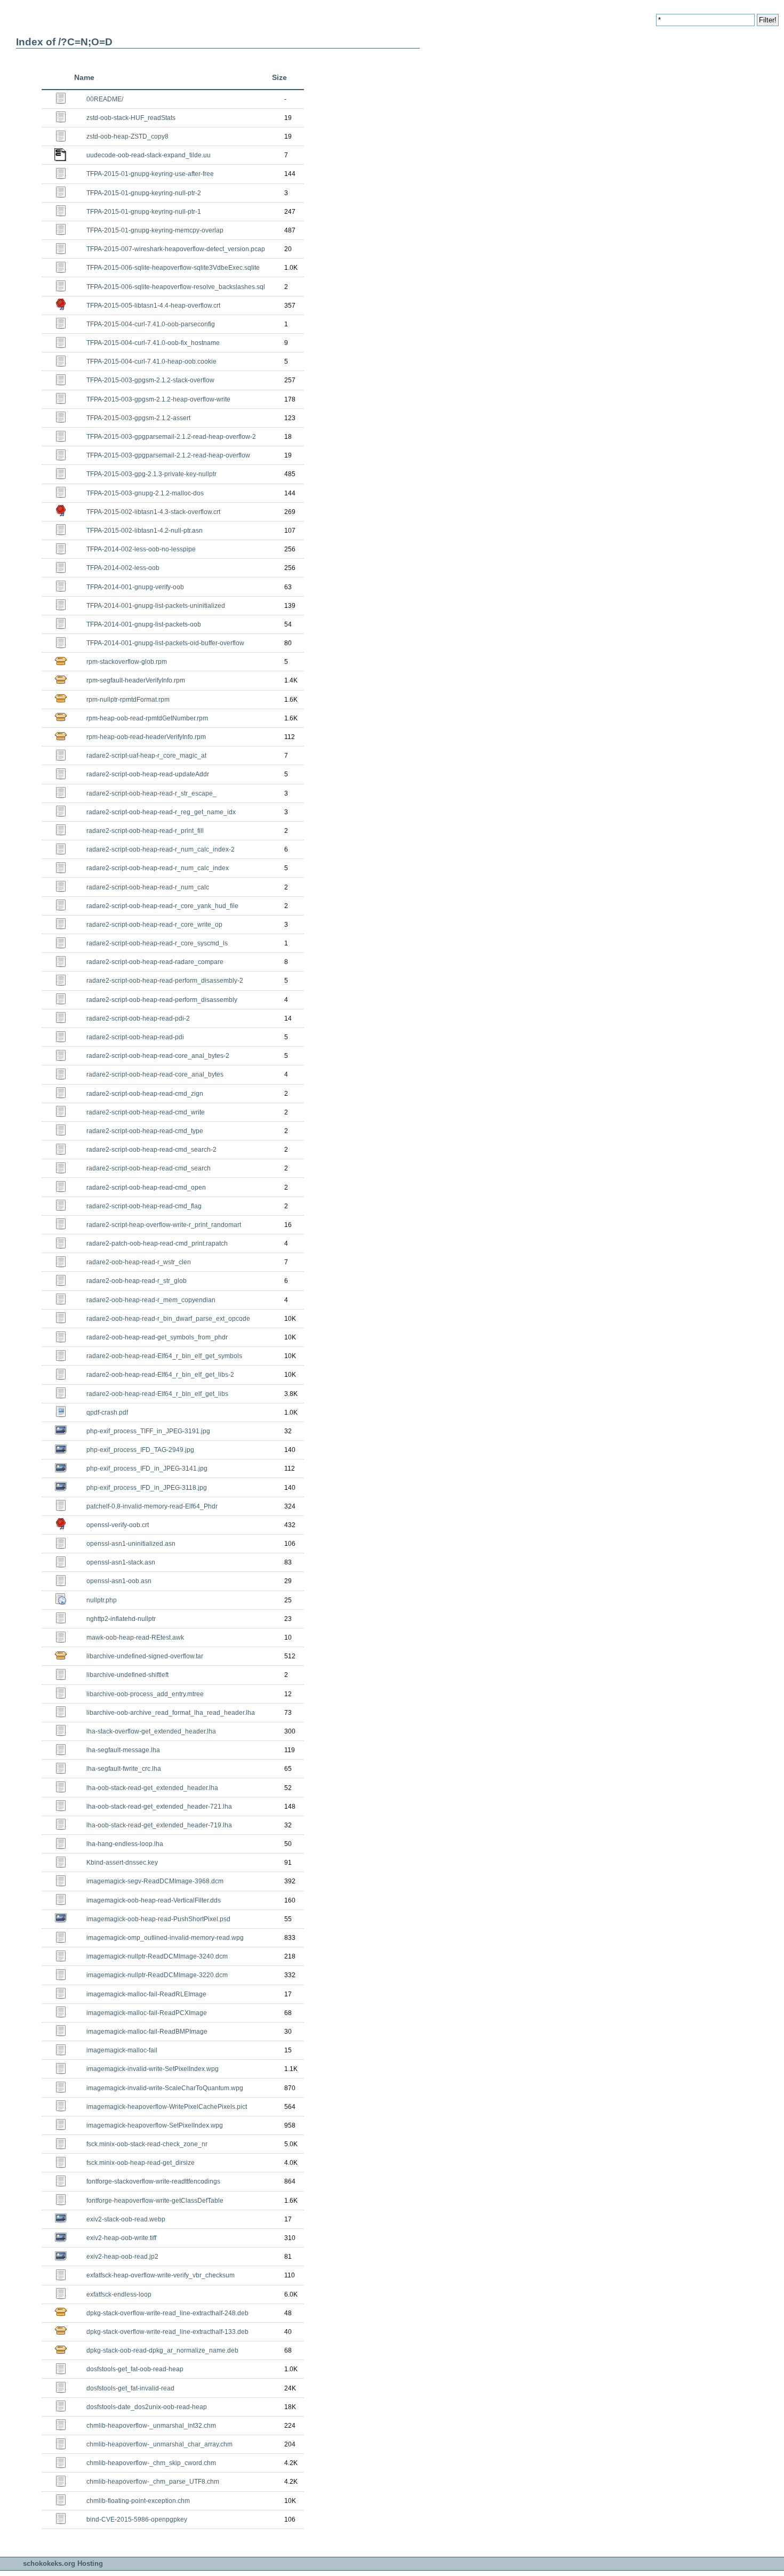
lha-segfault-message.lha (123, 1750)
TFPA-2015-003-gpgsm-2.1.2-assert (138, 418)
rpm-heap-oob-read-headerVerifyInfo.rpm (146, 737)
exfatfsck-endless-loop (119, 2294)
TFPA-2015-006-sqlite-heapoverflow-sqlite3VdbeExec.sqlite (173, 268)
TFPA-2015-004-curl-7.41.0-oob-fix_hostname (153, 343)
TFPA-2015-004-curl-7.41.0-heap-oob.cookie (151, 362)
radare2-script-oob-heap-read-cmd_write (146, 1112)
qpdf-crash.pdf (107, 1413)
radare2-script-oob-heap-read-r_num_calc (148, 887)
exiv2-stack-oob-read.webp (126, 2219)
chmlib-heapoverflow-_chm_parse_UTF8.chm (153, 2482)
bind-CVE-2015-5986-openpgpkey (137, 2519)
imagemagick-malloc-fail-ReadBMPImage (147, 2032)
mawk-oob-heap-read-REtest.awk (135, 1638)
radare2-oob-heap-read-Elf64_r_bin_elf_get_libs (157, 1394)
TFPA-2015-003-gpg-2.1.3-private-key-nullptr (151, 474)
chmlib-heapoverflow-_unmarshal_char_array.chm (159, 2444)
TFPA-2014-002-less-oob (123, 568)
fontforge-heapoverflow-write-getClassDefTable (155, 2201)
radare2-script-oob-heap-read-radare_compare (155, 962)
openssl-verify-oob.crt (118, 1525)
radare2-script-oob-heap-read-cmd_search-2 (151, 1150)
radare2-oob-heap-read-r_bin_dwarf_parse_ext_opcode (168, 1319)
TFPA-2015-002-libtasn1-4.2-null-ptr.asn (145, 531)
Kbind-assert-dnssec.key (122, 1863)
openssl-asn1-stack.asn (121, 1562)
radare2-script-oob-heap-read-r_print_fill (145, 831)
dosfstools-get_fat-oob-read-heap (135, 2369)
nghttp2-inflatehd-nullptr (121, 1619)
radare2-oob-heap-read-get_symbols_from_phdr (157, 1337)
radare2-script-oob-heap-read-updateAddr (148, 774)
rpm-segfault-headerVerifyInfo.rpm (136, 680)
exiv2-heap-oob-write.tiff (121, 2238)
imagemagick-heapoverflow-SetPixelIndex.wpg (155, 2125)
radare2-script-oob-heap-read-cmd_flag (144, 1206)
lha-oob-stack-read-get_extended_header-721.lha (159, 1807)
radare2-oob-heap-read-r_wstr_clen (139, 1262)
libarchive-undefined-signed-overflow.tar (145, 1656)
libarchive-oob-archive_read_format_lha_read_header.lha (171, 1713)
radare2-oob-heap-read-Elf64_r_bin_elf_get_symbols (164, 1356)
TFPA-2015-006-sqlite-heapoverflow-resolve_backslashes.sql (176, 287)
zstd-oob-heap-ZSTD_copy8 (127, 137)
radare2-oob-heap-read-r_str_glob (137, 1281)
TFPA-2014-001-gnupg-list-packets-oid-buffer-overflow (165, 643)
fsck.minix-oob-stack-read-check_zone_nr (147, 2144)
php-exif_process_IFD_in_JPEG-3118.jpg (147, 1488)
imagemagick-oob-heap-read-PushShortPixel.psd (158, 1919)
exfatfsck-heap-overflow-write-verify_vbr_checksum (161, 2275)
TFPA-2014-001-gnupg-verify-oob (135, 587)
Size (279, 77)
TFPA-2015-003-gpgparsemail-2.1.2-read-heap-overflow (168, 455)
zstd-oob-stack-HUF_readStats (131, 118)
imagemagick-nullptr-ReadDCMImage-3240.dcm (157, 1956)
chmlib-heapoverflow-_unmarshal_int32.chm (151, 2426)
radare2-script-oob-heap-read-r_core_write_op (154, 925)
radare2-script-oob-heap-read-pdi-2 (138, 1018)
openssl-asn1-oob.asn (119, 1581)
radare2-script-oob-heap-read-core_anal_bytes (155, 1074)
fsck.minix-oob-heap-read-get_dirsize (141, 2163)
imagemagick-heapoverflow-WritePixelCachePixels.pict (167, 2107)
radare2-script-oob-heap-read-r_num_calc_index (158, 868)
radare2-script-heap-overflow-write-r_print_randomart (164, 1225)
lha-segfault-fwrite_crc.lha (124, 1769)
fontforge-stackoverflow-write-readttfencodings (153, 2181)
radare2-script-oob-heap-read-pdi (135, 1037)
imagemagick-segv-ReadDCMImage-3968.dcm (155, 1881)
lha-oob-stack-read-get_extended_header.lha (152, 1788)
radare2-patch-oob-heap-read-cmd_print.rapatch (157, 1243)
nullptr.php (102, 1600)
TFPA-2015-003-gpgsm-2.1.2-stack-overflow (150, 380)
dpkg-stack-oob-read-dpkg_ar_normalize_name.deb (162, 2350)
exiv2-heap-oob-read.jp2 (122, 2257)
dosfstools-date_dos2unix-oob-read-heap (147, 2407)
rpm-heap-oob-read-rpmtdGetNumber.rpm (147, 718)
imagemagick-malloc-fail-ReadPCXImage (147, 2013)
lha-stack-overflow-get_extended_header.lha (151, 1731)
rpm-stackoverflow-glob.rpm (127, 662)
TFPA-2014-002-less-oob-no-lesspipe (141, 549)
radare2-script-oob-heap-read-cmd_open (146, 1187)
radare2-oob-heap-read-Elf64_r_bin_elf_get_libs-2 (160, 1375)
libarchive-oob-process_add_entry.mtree (145, 1694)
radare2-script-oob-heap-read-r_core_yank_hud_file (162, 906)
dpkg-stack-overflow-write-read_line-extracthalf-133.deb (167, 2332)
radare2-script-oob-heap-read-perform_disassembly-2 (165, 981)
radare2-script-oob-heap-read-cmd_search (149, 1168)
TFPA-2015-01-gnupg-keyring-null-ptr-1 (144, 212)
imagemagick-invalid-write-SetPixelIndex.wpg (153, 2069)
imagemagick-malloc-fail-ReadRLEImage (146, 1994)
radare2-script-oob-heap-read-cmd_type (145, 1131)
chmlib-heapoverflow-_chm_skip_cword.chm (151, 2463)
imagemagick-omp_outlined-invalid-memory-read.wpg (165, 1938)
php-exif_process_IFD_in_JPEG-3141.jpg (147, 1468)
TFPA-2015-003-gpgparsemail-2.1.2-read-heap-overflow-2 (171, 437)
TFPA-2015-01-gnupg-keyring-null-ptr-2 (144, 193)
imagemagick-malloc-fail (122, 2050)
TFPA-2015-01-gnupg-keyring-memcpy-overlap (155, 230)
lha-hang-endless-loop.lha (125, 1844)
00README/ (105, 99)
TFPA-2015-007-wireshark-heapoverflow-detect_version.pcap (176, 249)
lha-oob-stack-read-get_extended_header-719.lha (159, 1825)
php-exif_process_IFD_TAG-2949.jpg (140, 1450)
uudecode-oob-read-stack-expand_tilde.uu (149, 155)
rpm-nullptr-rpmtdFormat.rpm (128, 700)
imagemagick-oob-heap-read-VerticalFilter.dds (154, 1900)
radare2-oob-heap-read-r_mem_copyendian (151, 1300)
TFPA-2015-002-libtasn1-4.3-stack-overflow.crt (153, 512)
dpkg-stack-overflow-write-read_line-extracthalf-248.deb (167, 2313)
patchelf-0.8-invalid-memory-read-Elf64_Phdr (152, 1506)
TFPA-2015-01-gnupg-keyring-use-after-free (150, 174)
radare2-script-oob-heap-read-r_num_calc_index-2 (161, 849)
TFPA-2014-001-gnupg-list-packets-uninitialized (156, 606)
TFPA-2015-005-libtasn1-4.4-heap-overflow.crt (153, 306)
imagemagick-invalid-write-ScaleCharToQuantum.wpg (165, 2088)
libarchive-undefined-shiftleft (127, 1675)
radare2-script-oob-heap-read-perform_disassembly (162, 1000)
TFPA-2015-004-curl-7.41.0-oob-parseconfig (151, 324)
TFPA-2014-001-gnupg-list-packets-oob (144, 624)
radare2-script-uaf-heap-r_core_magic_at (146, 756)
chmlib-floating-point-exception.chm (138, 2501)
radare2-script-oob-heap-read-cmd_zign (145, 1094)
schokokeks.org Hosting (63, 2563)
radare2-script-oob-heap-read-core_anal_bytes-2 (158, 1056)
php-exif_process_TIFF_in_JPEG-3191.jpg (148, 1431)
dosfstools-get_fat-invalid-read (130, 2388)
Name (84, 77)
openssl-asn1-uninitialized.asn (131, 1544)
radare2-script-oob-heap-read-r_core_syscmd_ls (157, 943)
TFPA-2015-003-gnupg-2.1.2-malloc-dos (145, 493)
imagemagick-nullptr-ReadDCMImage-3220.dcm (157, 1975)
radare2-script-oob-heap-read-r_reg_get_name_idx (161, 812)
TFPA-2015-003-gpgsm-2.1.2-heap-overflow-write (158, 399)
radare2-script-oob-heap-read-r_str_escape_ (151, 793)
